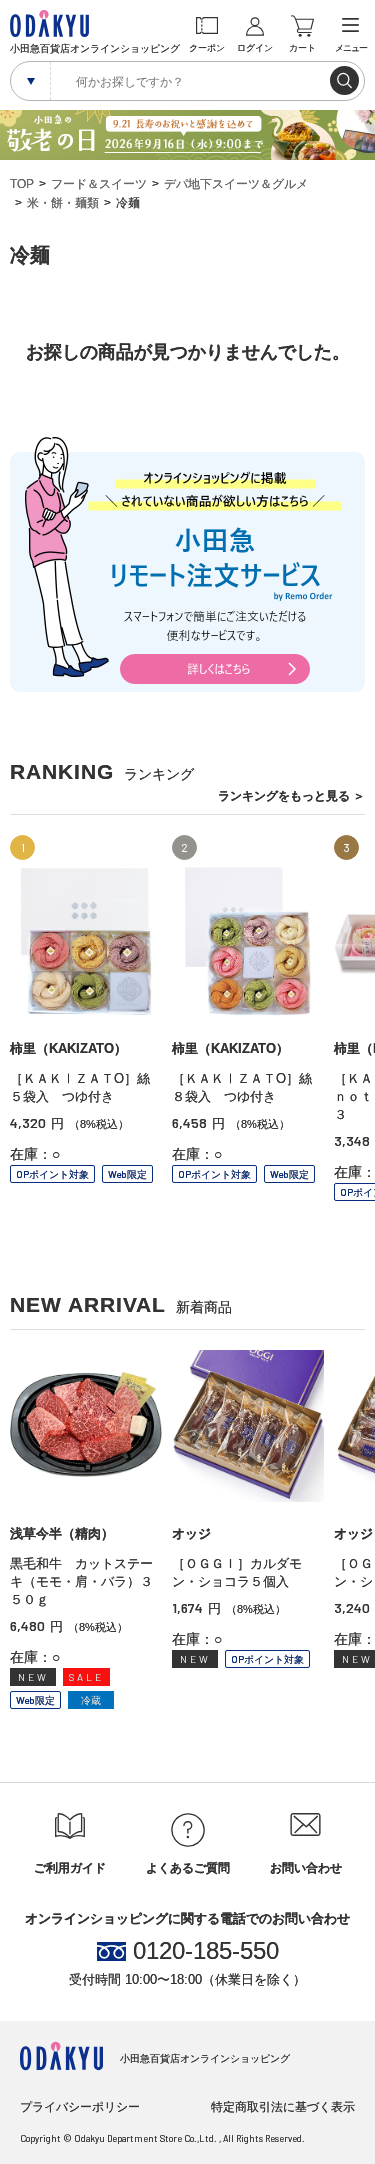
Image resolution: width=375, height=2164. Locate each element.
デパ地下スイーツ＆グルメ (236, 184)
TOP (22, 184)
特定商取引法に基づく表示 (283, 2107)
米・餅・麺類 (63, 203)
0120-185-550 (206, 1951)
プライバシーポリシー (80, 2107)
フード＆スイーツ (99, 184)
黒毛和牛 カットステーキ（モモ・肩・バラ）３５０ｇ (81, 1581)
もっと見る (291, 796)
